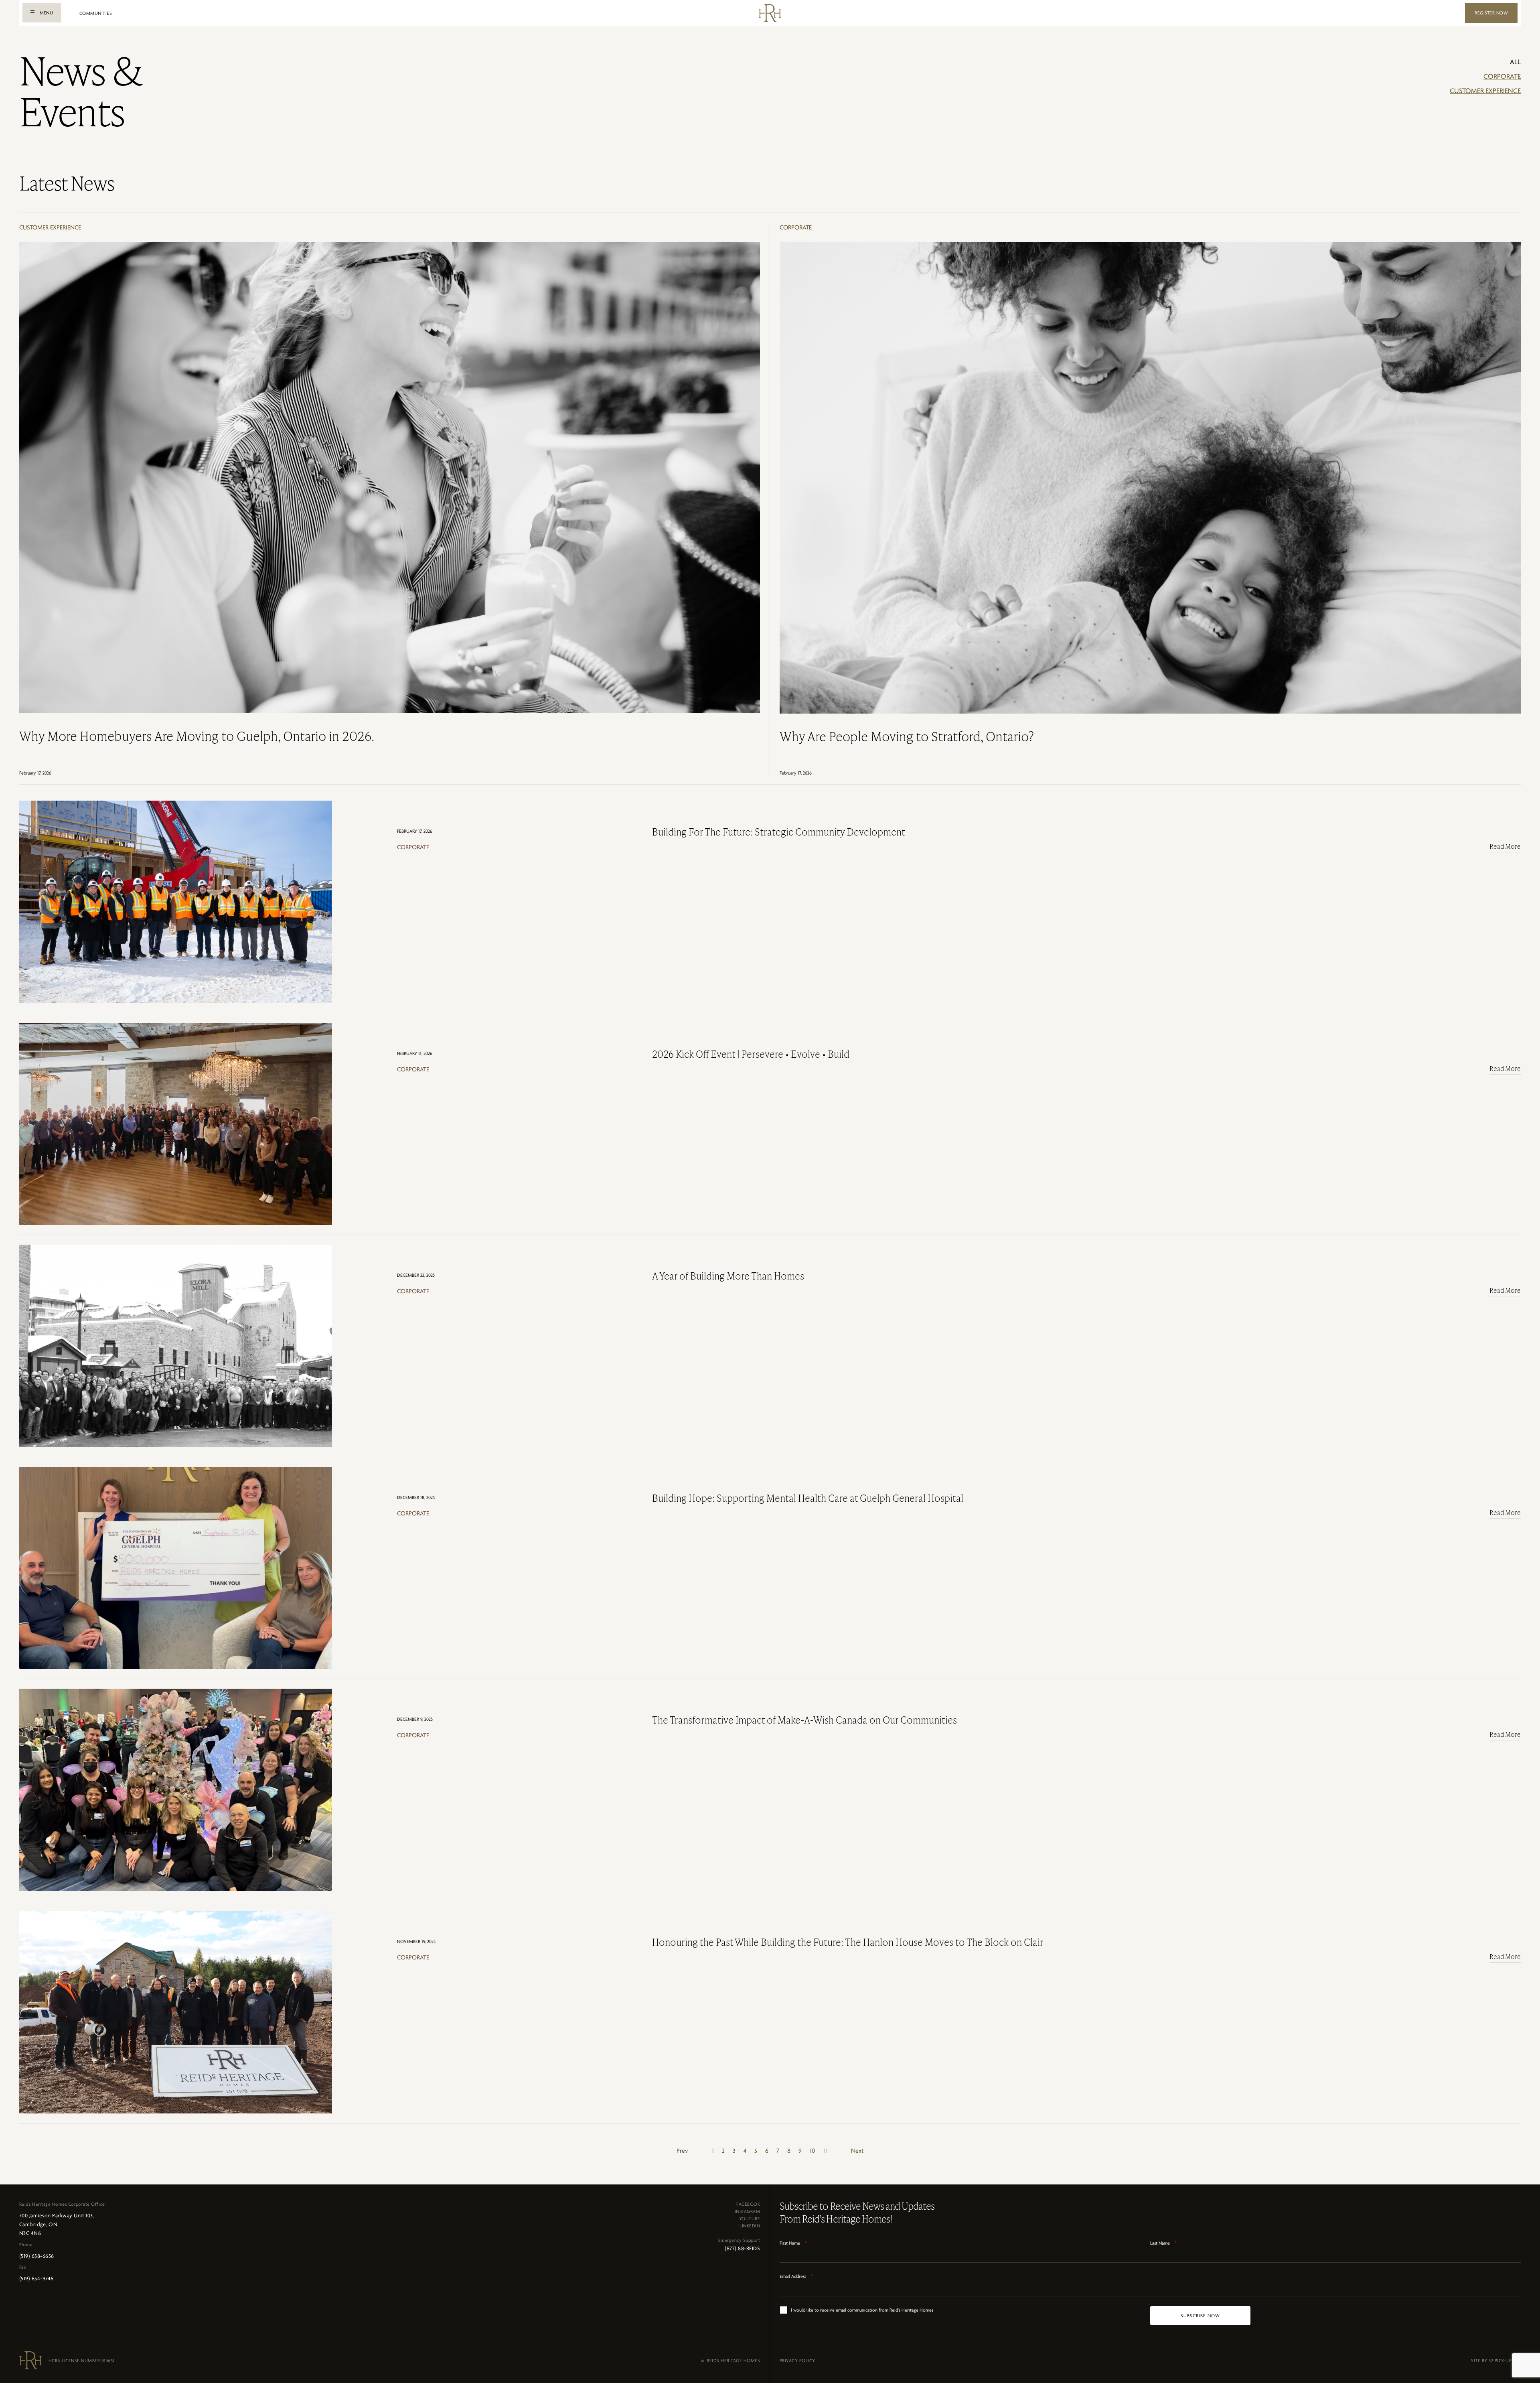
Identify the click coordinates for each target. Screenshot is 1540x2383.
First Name (793, 2243)
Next (857, 2151)
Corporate (1502, 76)
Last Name (1163, 2243)
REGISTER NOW (1491, 13)
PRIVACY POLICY (797, 2361)
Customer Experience (1485, 91)
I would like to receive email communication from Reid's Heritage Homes (862, 2310)
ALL (1515, 62)
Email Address (796, 2276)
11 (825, 2151)
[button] (42, 13)
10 (812, 2151)
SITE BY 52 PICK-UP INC (1496, 2361)
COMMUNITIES (96, 13)
